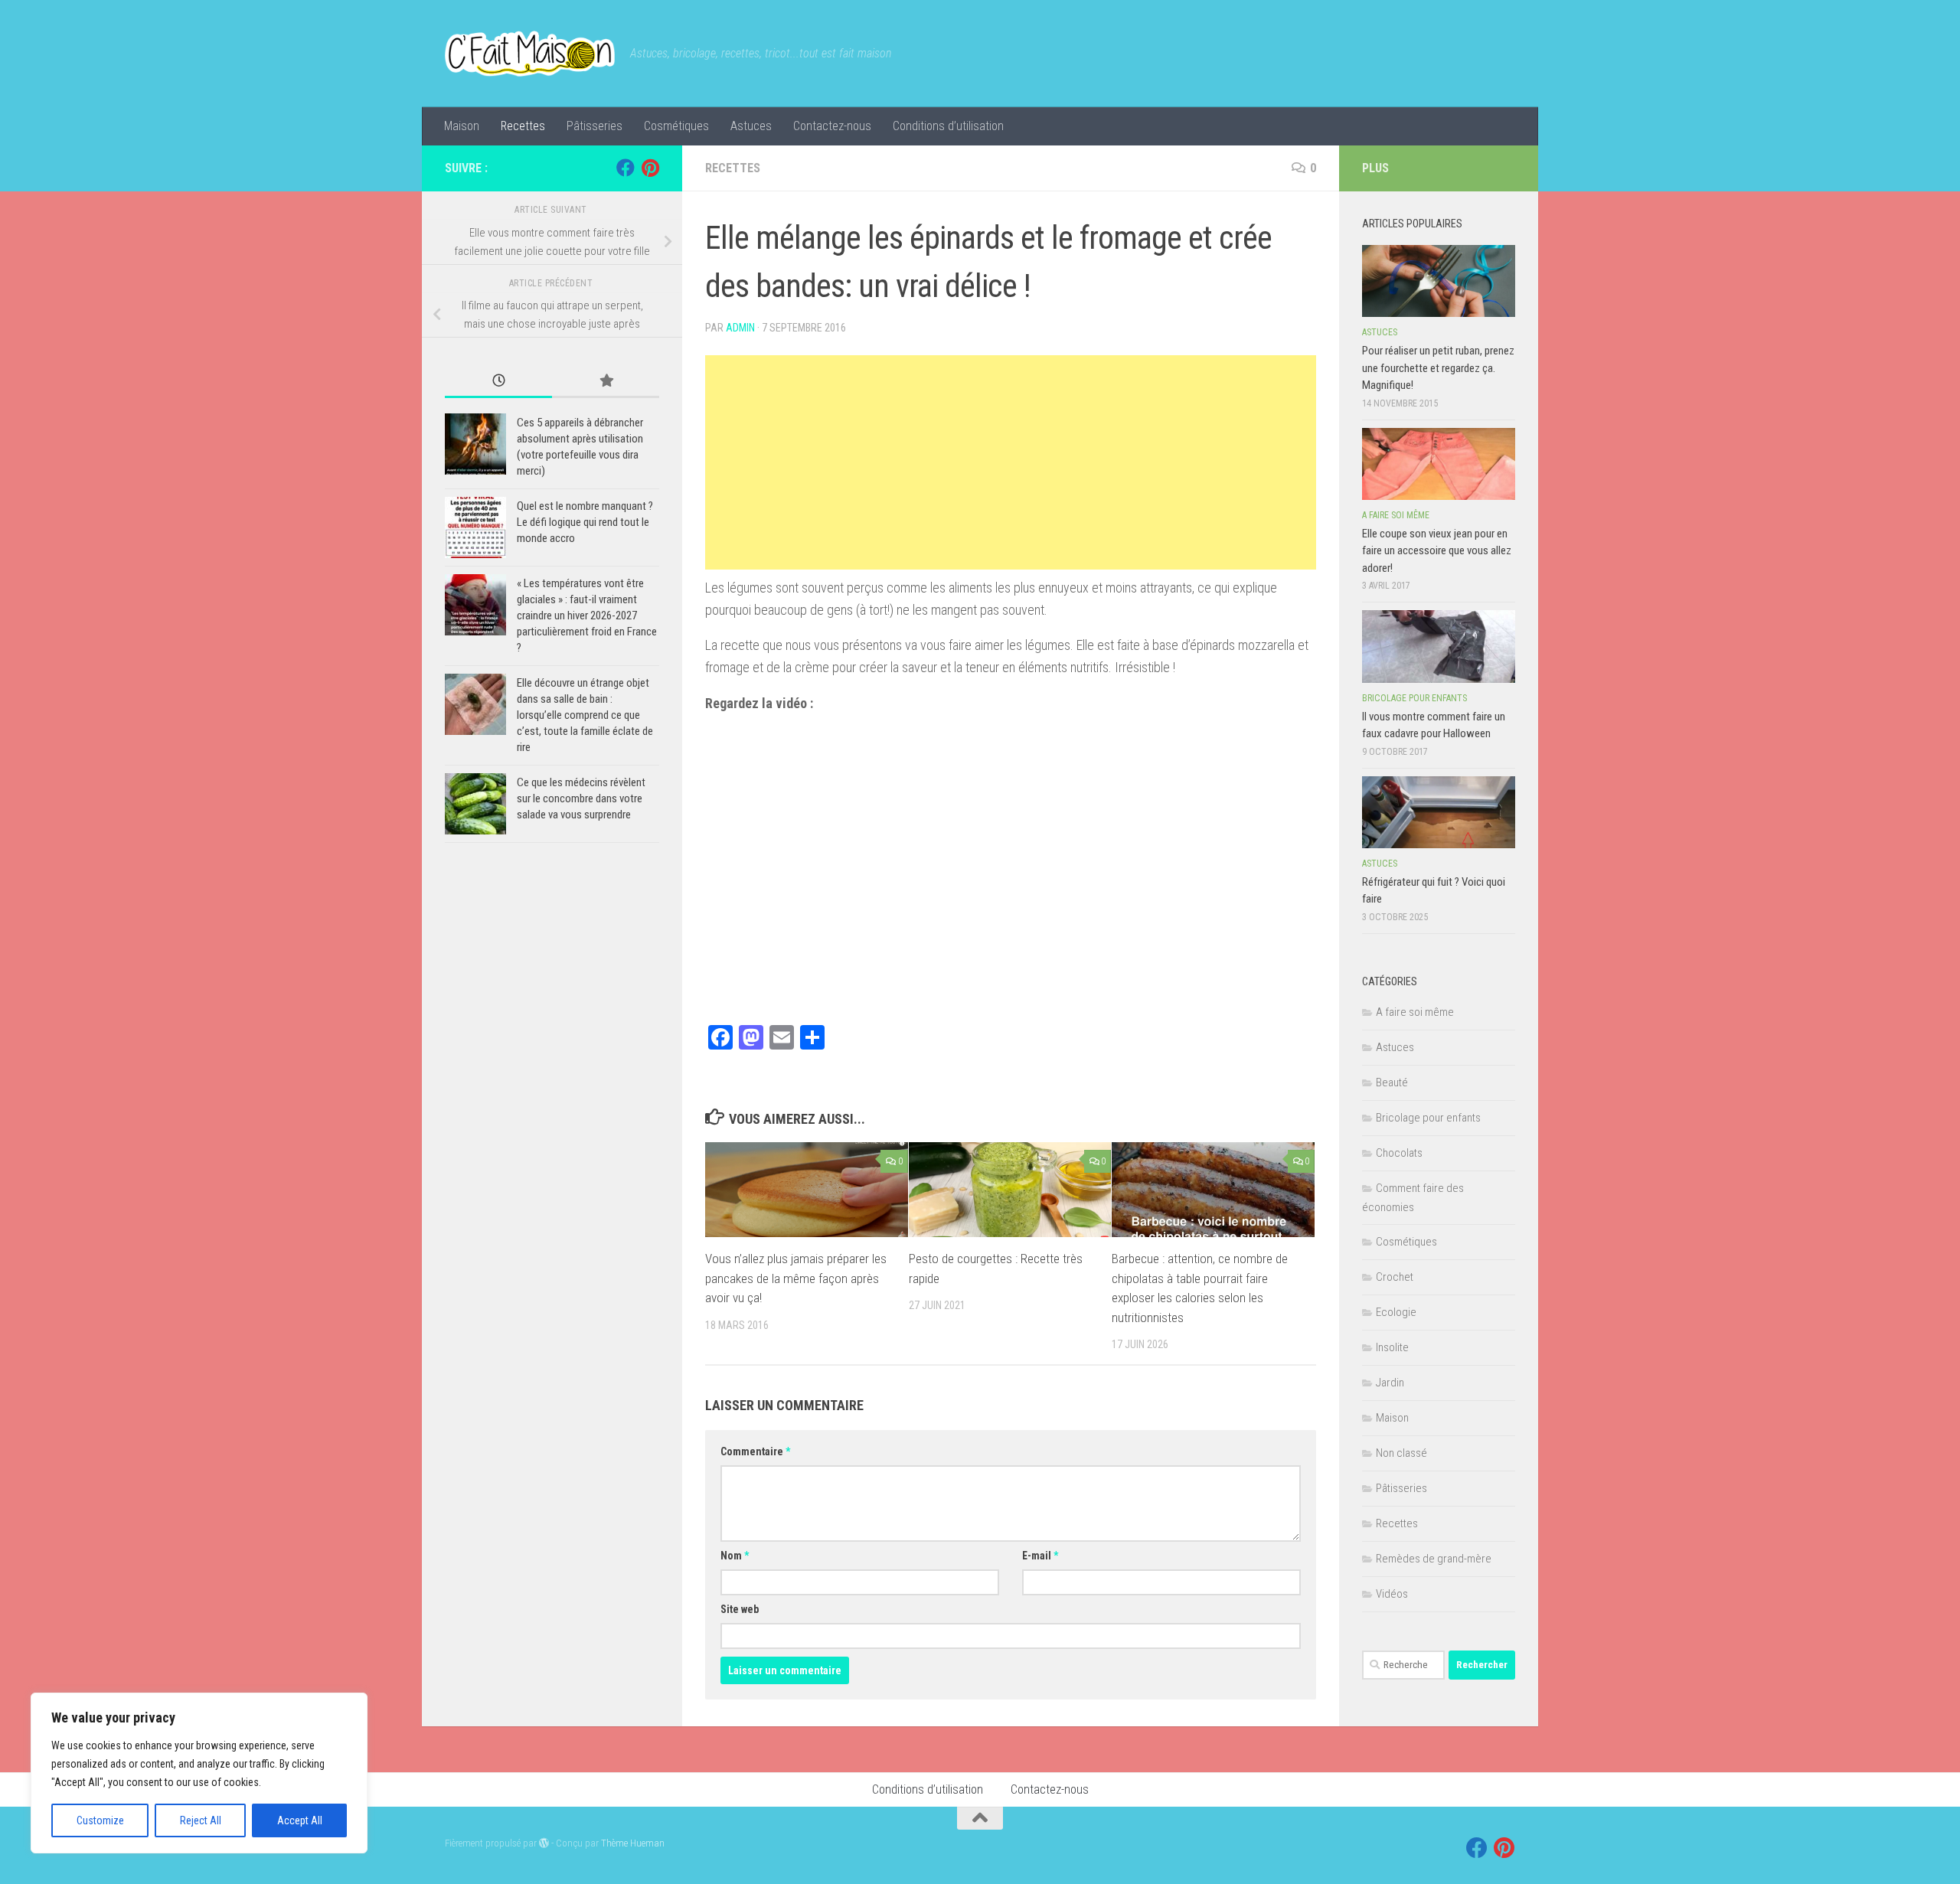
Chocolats (1399, 1153)
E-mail (1040, 1556)
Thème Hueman (633, 1843)
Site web (740, 1609)
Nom (735, 1556)
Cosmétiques (676, 126)
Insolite (1392, 1347)
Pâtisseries (595, 126)
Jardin (1390, 1383)
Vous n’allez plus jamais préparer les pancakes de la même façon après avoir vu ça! (796, 1278)
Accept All (300, 1820)
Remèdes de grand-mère (1434, 1559)
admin (740, 328)
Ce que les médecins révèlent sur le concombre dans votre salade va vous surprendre (581, 798)
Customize (100, 1820)
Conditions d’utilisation (948, 126)
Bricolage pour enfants (1414, 698)
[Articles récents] (498, 382)
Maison (462, 126)
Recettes (523, 126)
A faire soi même (1396, 515)
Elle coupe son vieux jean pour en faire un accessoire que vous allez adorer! (1437, 551)
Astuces (751, 126)
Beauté (1392, 1082)
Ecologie (1396, 1312)
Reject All (201, 1820)
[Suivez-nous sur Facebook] (626, 168)
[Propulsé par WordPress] (544, 1843)
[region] (199, 1773)
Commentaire (755, 1451)
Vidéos (1392, 1594)
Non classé (1401, 1453)
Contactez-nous (832, 126)
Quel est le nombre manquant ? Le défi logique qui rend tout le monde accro (585, 522)
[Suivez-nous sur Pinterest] (650, 168)
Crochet (1395, 1277)
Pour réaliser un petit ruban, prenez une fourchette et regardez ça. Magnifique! (1438, 368)
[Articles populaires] (606, 382)
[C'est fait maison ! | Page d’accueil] (530, 54)
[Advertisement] (1011, 462)
